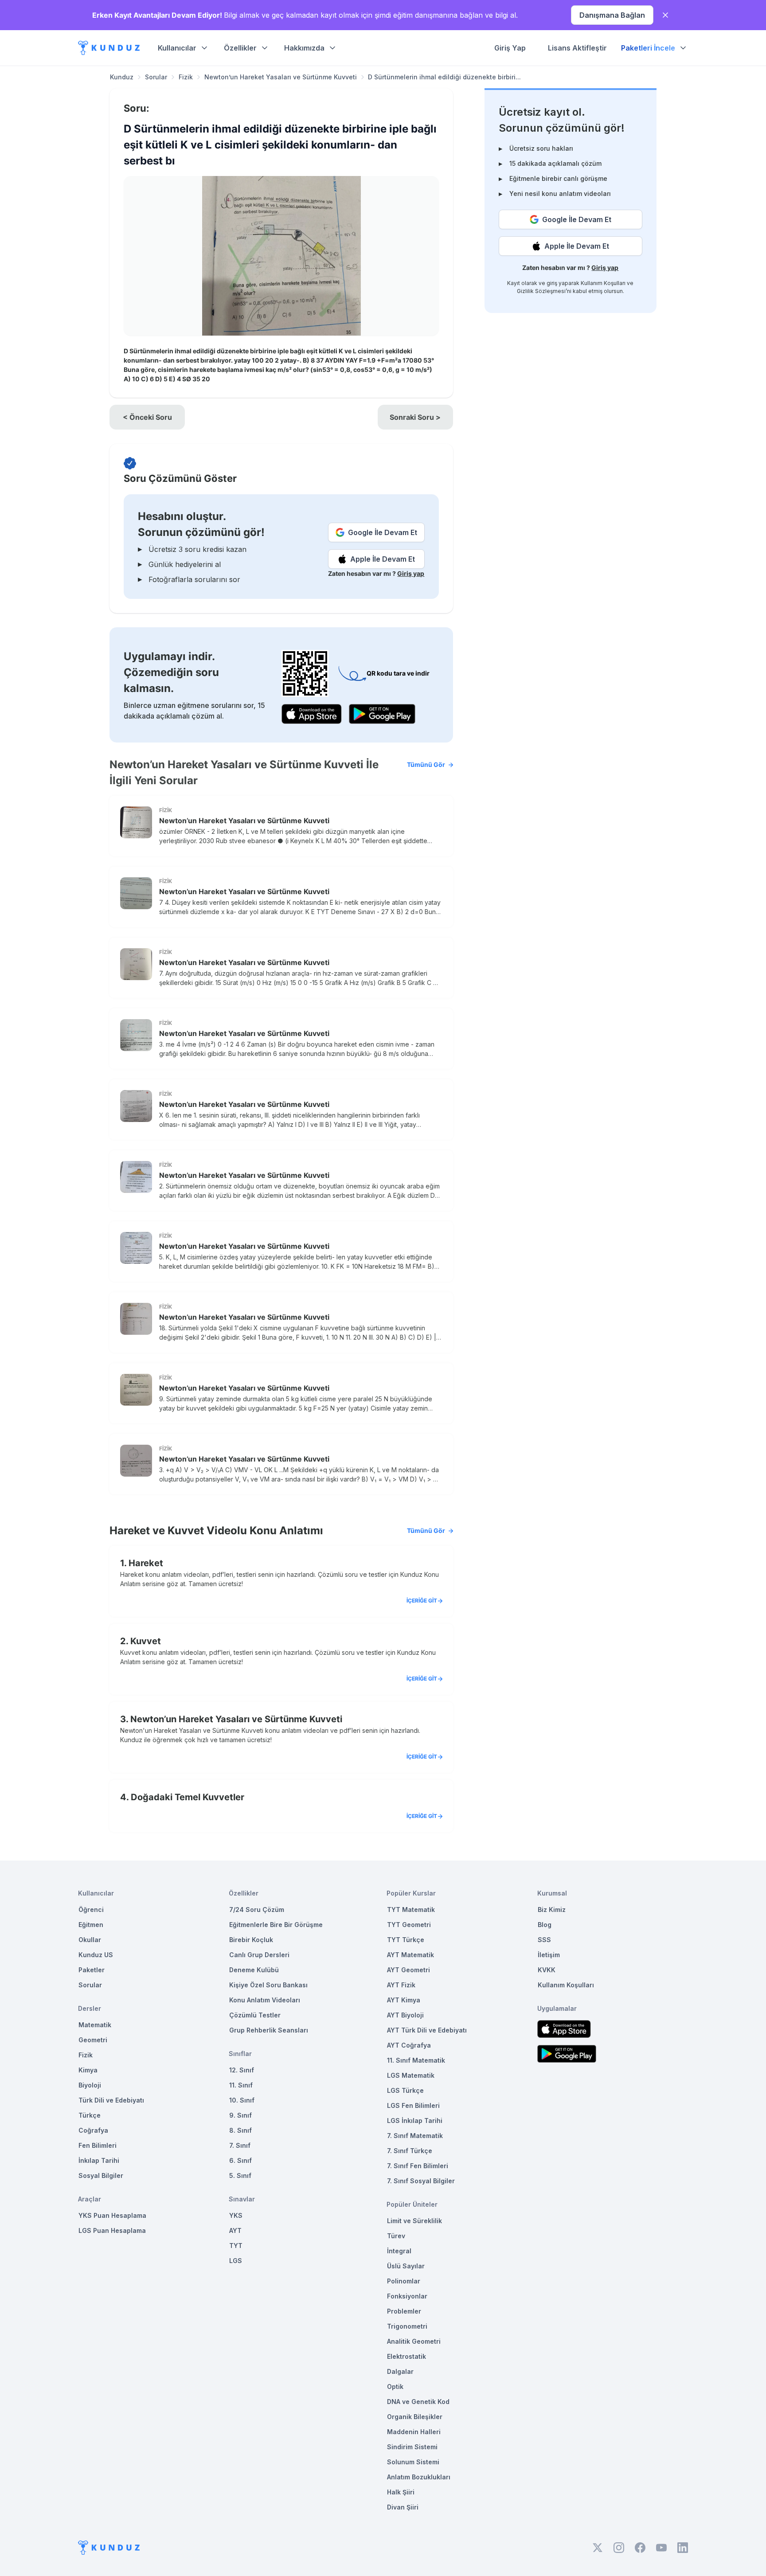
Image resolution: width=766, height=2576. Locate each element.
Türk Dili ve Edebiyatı (111, 2100)
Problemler (404, 2311)
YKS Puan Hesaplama (112, 2215)
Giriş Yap (510, 48)
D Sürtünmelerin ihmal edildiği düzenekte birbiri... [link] (444, 77)
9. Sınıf (240, 2115)
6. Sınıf (240, 2160)
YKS (236, 2215)
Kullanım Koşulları (603, 283)
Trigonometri (407, 2326)
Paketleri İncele (648, 48)
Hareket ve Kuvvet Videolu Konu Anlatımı (277, 1530)
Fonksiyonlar (407, 2296)
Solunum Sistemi (413, 2462)
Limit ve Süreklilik (414, 2221)
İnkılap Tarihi (99, 2160)
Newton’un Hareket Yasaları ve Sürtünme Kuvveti (281, 77)
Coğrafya (93, 2130)
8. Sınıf (240, 2130)
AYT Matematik (410, 1955)
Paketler (92, 1970)
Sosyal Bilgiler (101, 2175)
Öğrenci (91, 1910)
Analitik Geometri (414, 2341)
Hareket (146, 1563)
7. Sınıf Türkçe (410, 2151)
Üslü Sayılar (406, 2266)
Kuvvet (146, 1641)
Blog (545, 1925)
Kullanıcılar (177, 48)
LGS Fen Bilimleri (413, 2105)
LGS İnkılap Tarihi (415, 2121)
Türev (396, 2236)
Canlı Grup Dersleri (259, 1955)
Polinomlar (404, 2281)
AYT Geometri (408, 1970)
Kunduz (122, 77)
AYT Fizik (401, 1985)
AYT (235, 2230)
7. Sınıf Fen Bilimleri (418, 2166)
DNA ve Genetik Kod (418, 2402)
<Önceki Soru (147, 417)
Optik (395, 2386)
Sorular (156, 77)
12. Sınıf (242, 2070)
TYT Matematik (411, 1910)
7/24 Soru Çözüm (257, 1910)
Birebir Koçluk (251, 1940)
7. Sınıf (240, 2145)
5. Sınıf (240, 2175)
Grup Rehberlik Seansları (269, 2030)
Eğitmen (91, 1925)
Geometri (93, 2040)
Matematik (95, 2025)
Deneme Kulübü (254, 1970)
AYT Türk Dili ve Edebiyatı (427, 2030)
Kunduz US (96, 1955)
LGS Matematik (411, 2075)
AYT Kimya (404, 2000)
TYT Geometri (409, 1925)
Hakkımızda (304, 48)
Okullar (90, 1940)
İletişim (549, 1955)
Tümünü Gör (426, 764)
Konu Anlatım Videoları (265, 2000)
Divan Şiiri (403, 2507)
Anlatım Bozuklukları (419, 2477)
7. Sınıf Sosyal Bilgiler (421, 2181)
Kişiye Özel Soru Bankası (268, 1985)
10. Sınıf (242, 2100)
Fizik (186, 77)
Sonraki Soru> (415, 417)
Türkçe (90, 2115)
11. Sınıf (241, 2085)
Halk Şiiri (401, 2492)
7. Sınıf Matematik (415, 2136)
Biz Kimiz (552, 1910)
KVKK (547, 1970)
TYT (236, 2246)
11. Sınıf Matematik (416, 2060)
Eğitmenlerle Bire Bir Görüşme (276, 1925)
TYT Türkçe (406, 1940)
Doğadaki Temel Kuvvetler (188, 1797)
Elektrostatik (406, 2356)
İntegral (399, 2251)
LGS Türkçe (405, 2090)
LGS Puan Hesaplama (112, 2230)
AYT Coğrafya (409, 2045)
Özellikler (240, 48)
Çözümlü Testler (255, 2015)
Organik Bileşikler (415, 2417)
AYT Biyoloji (405, 2015)
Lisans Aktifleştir (577, 48)
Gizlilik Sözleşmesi (541, 291)
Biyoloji (90, 2085)
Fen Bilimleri (98, 2145)
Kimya (88, 2070)
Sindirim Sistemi (412, 2447)
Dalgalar (400, 2371)
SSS (544, 1940)
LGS (236, 2261)
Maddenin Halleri (414, 2432)
